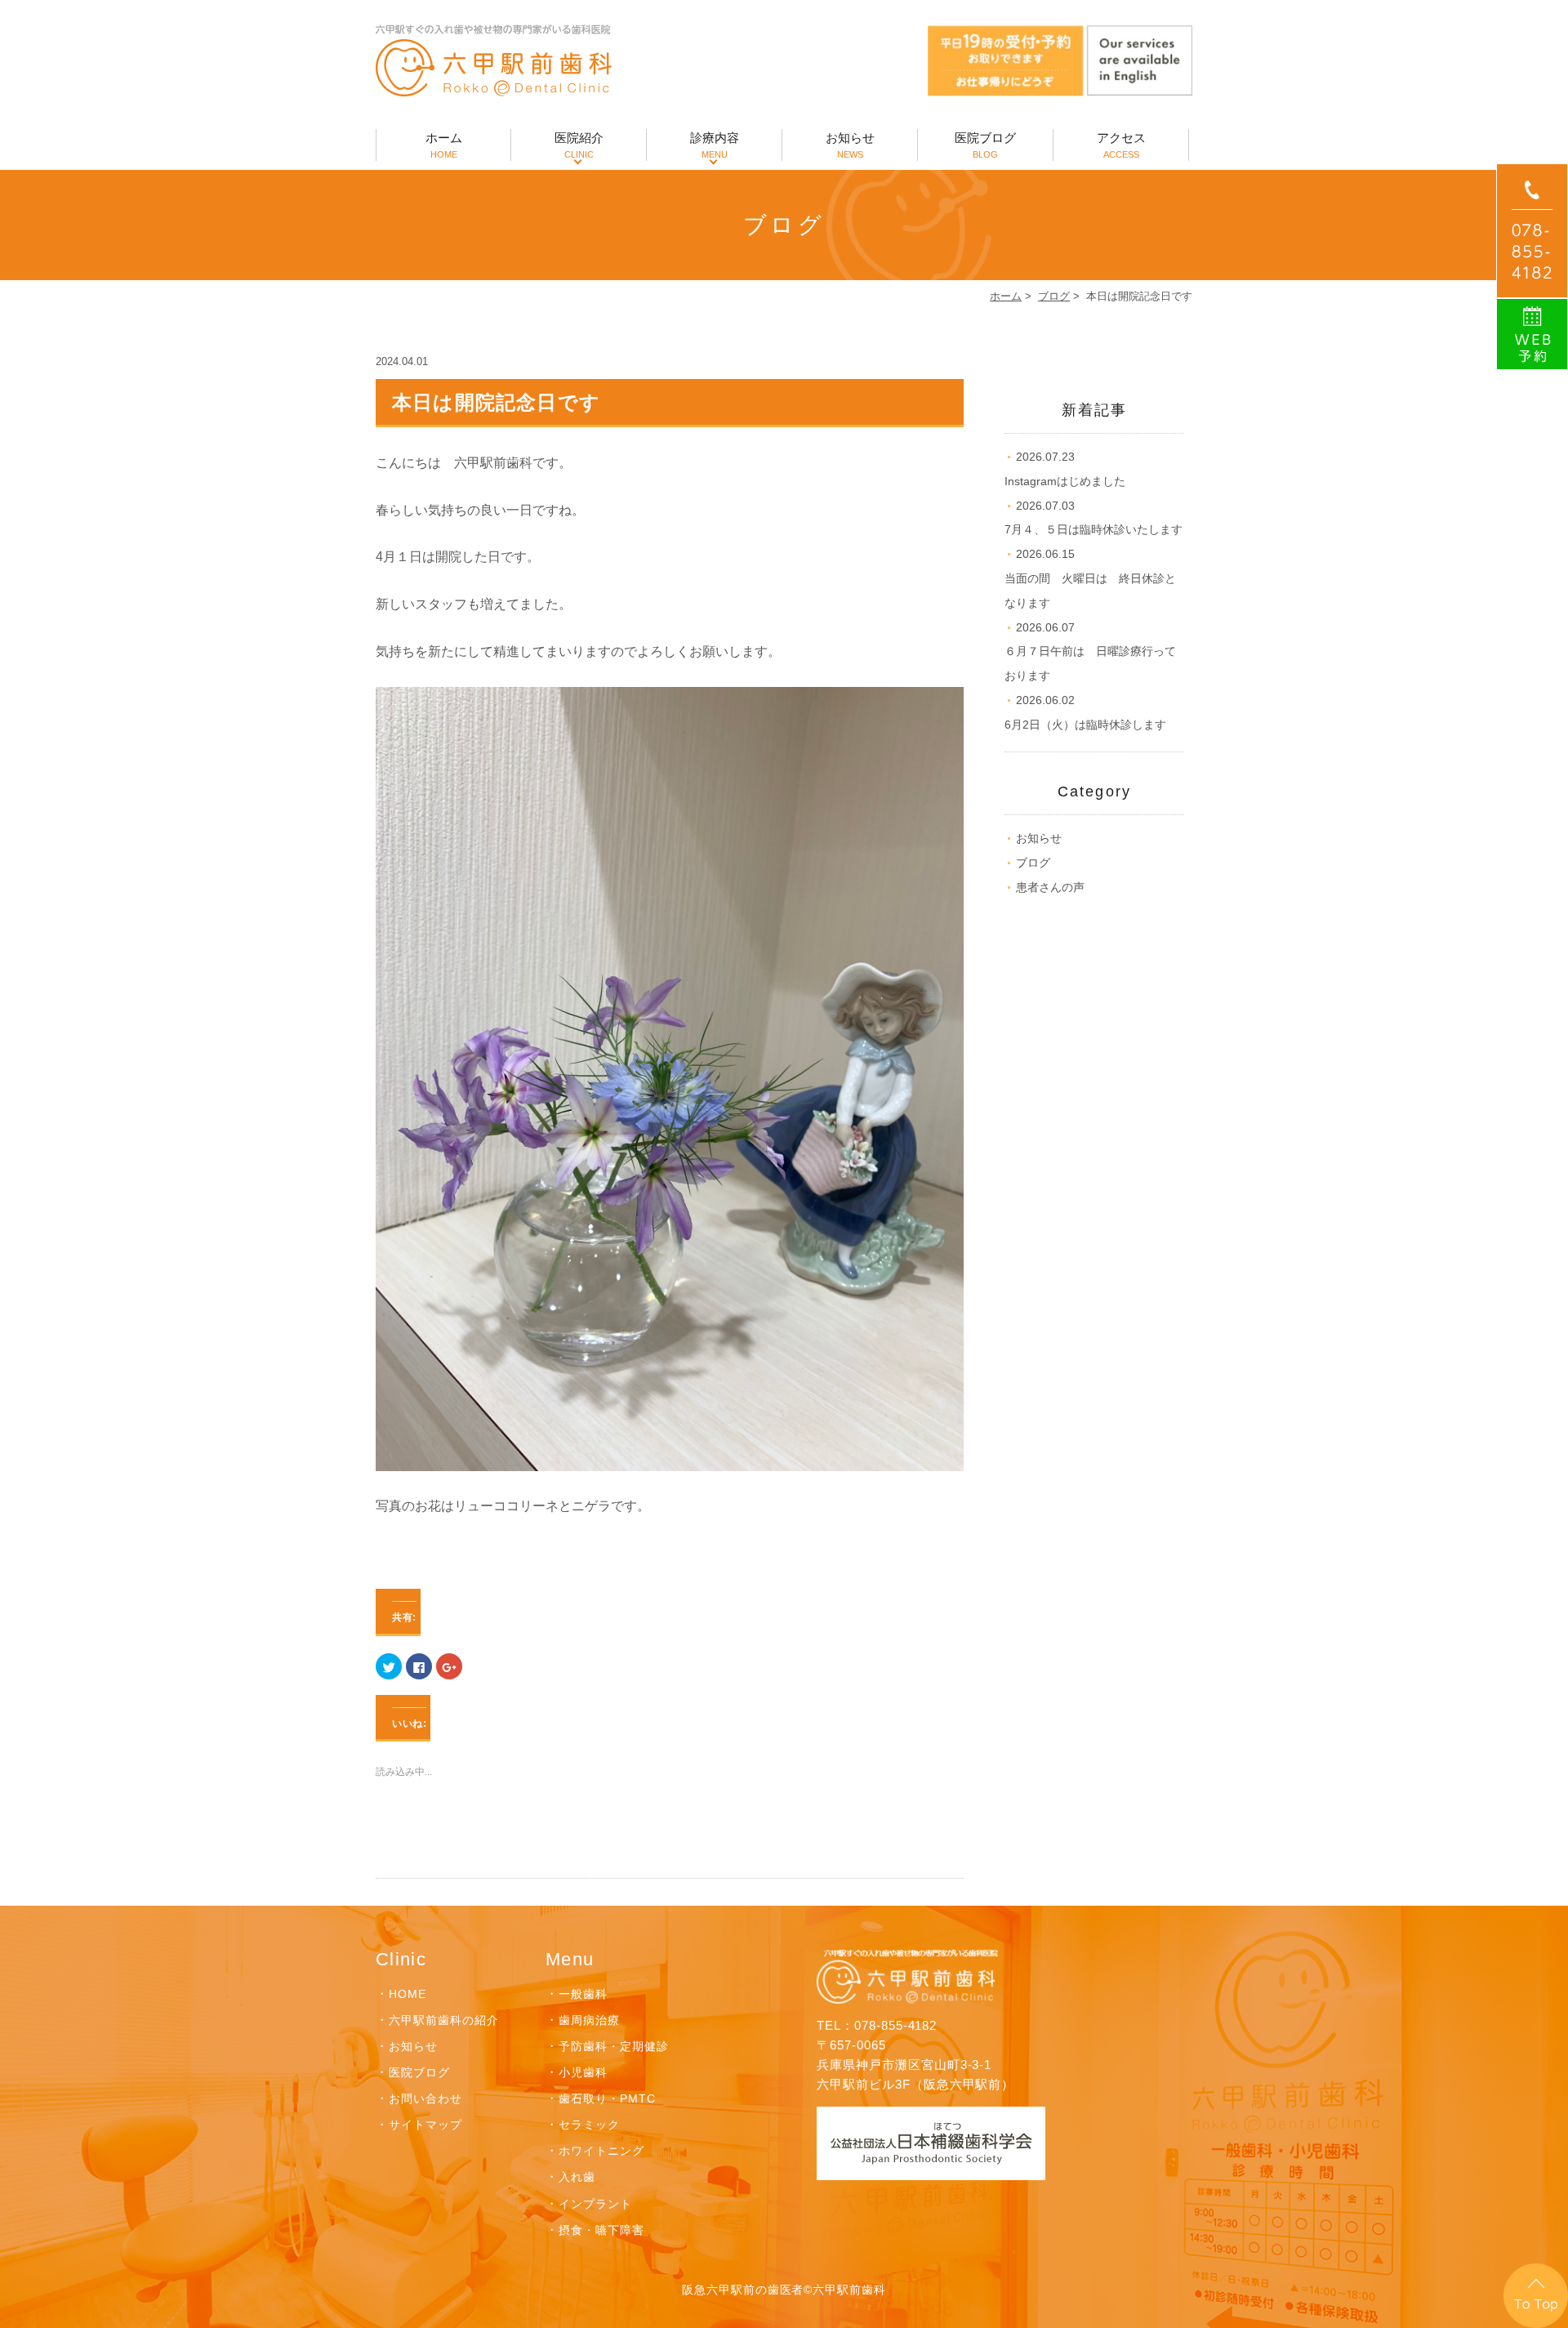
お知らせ (850, 145)
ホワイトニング (601, 2151)
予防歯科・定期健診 (614, 2046)
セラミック (589, 2125)
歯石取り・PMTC (607, 2098)
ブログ (1054, 296)
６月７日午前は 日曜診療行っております (1090, 652)
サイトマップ (425, 2125)
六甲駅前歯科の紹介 (444, 2020)
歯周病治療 (589, 2020)
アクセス (1121, 145)
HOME (408, 1994)
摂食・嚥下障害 (601, 2230)
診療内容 (715, 145)
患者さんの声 (1050, 887)
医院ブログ (985, 145)
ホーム (444, 145)
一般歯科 (583, 1994)
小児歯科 (583, 2072)
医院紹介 (579, 145)
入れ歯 (577, 2177)
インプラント (595, 2204)
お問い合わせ (425, 2098)
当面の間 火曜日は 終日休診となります (1090, 578)
